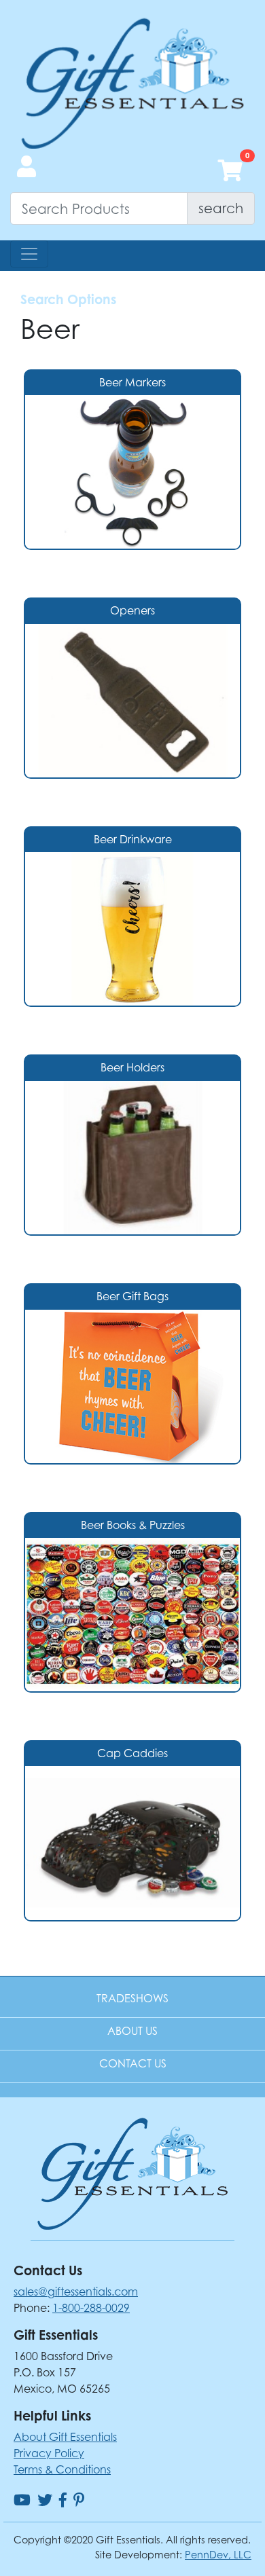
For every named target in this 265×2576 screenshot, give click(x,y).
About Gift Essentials (65, 2437)
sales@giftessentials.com (76, 2292)
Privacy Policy (49, 2453)
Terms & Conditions (62, 2469)
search (221, 208)
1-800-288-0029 (91, 2308)
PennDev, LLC (218, 2555)
